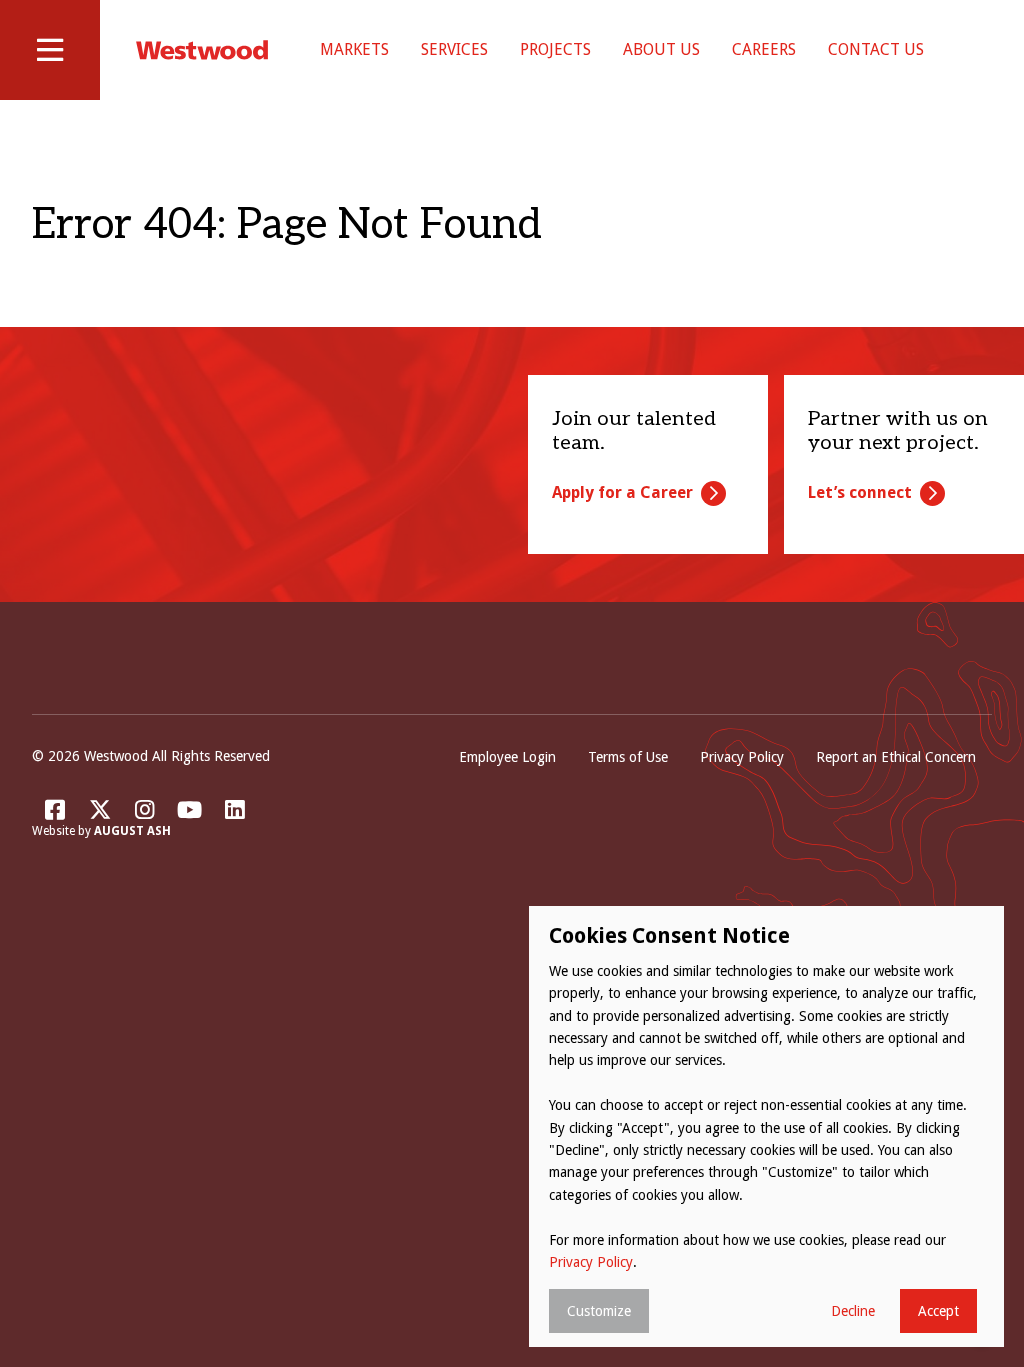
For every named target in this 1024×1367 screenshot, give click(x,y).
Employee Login (507, 757)
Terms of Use (628, 757)
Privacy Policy (742, 757)
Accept (938, 1311)
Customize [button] (599, 1311)
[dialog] (766, 1126)
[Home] (202, 50)
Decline (853, 1311)
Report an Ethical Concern (896, 757)
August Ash (132, 831)
